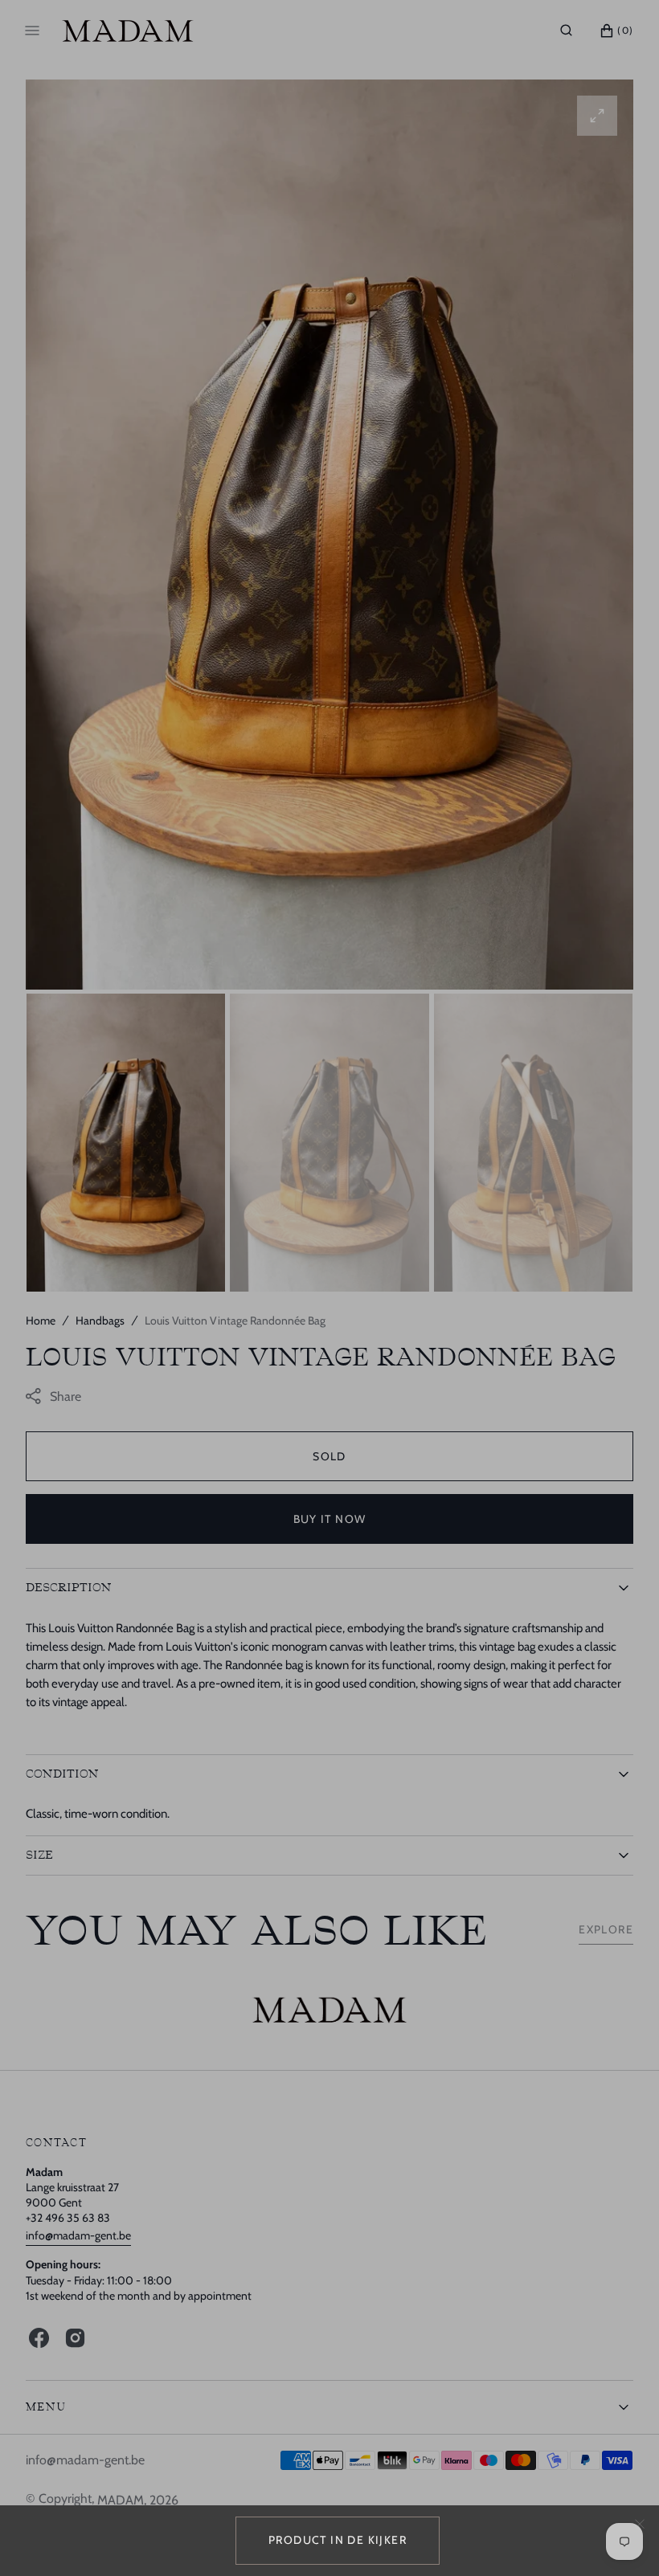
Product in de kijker (338, 2540)
